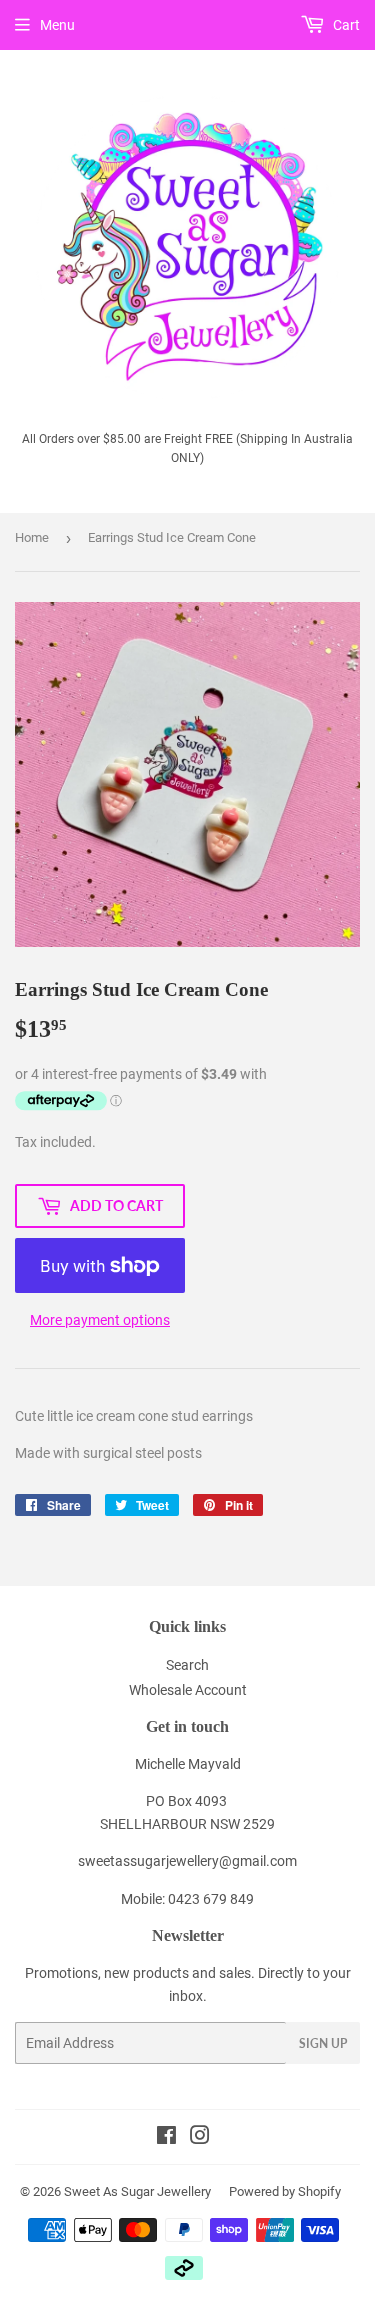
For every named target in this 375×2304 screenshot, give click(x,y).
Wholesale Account (188, 1690)
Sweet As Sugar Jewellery (137, 2191)
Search (187, 1665)
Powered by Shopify (285, 2191)
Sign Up (323, 2043)
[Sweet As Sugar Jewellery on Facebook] (166, 2138)
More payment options (100, 1320)
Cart (345, 25)
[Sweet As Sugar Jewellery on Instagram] (200, 2138)
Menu (57, 25)
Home (32, 537)
